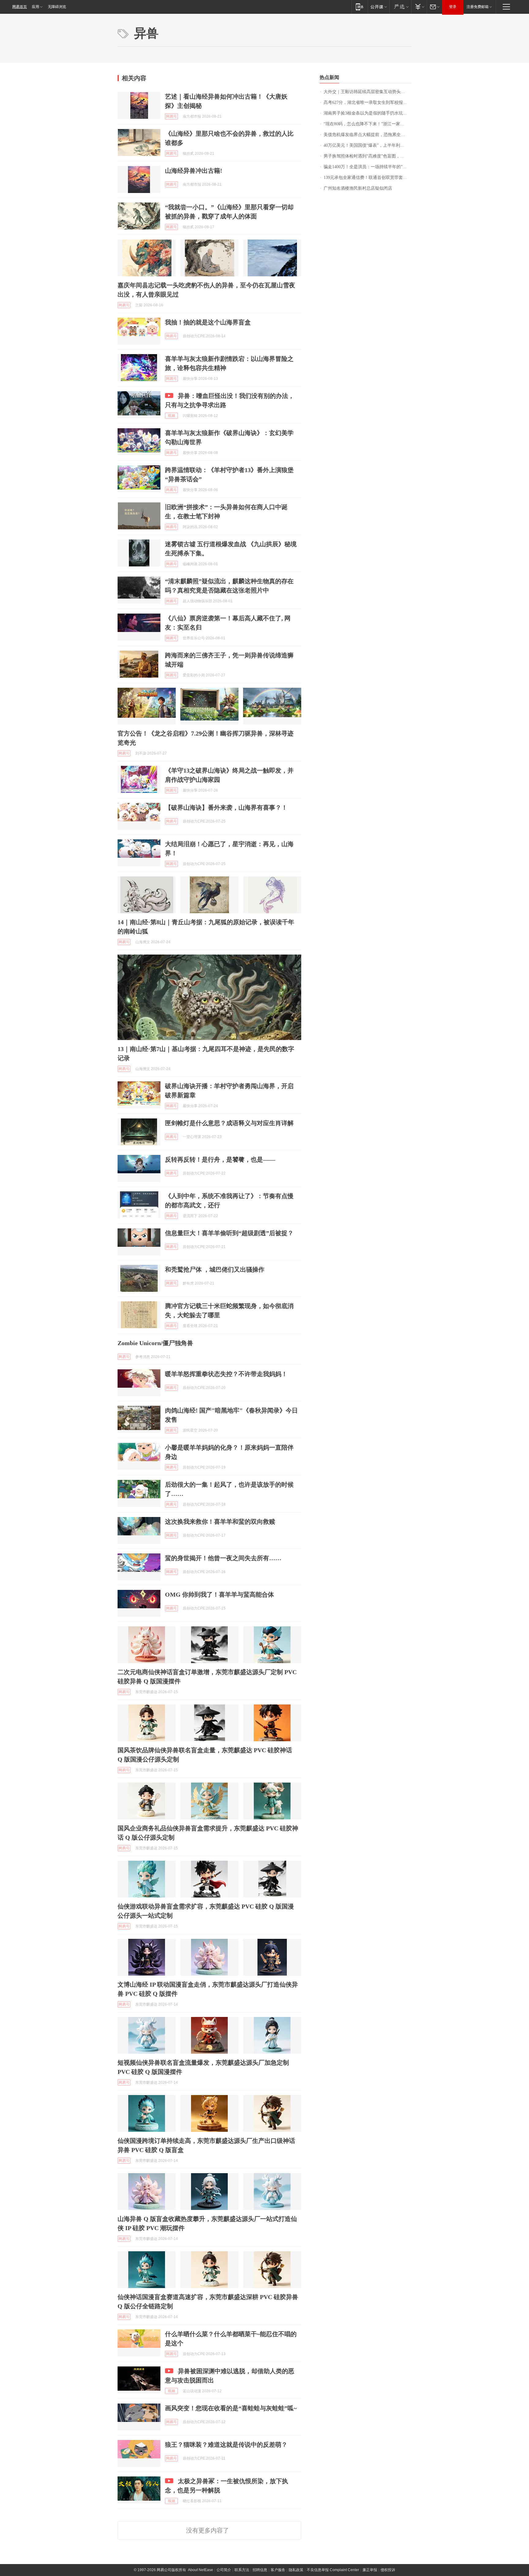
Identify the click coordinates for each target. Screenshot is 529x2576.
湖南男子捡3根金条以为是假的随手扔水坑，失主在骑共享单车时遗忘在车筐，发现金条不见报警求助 (368, 113)
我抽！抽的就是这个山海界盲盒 (208, 322)
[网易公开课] (379, 7)
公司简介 (224, 2570)
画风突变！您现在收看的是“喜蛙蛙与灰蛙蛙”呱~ (231, 2408)
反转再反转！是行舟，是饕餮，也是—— (220, 1159)
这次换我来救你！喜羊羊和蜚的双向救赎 (220, 1522)
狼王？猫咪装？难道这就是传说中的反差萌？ (226, 2445)
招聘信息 (260, 2570)
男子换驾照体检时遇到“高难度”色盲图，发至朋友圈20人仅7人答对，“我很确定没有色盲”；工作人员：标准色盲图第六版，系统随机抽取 (368, 156)
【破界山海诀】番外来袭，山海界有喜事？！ (226, 808)
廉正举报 (370, 2570)
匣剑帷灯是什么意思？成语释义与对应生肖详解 (229, 1123)
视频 (171, 416)
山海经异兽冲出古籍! (194, 171)
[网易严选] (400, 7)
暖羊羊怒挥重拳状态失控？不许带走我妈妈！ (226, 1374)
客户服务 (278, 2570)
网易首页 (20, 7)
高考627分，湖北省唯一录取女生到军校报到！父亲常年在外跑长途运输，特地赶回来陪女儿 (368, 102)
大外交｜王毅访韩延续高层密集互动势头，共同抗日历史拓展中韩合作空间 (368, 92)
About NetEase (201, 2570)
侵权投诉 (388, 2570)
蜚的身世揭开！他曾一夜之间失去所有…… (223, 1558)
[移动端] (360, 7)
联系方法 (242, 2570)
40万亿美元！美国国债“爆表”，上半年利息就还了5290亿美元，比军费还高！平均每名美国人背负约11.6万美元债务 (368, 145)
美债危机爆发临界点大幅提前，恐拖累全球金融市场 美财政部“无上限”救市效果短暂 (368, 135)
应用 (36, 7)
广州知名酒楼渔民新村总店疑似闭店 (358, 188)
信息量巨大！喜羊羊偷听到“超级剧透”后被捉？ (229, 1233)
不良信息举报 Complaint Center (333, 2570)
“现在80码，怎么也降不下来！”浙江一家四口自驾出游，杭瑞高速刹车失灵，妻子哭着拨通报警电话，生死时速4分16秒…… (368, 124)
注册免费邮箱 (478, 7)
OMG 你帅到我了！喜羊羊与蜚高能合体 (219, 1594)
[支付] (419, 7)
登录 (453, 7)
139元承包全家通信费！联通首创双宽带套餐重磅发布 (368, 178)
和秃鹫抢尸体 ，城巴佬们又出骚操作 (215, 1269)
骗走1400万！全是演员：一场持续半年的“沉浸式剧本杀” (368, 167)
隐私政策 (296, 2570)
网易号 (171, 116)
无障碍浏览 (57, 7)
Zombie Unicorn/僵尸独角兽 (155, 1343)
